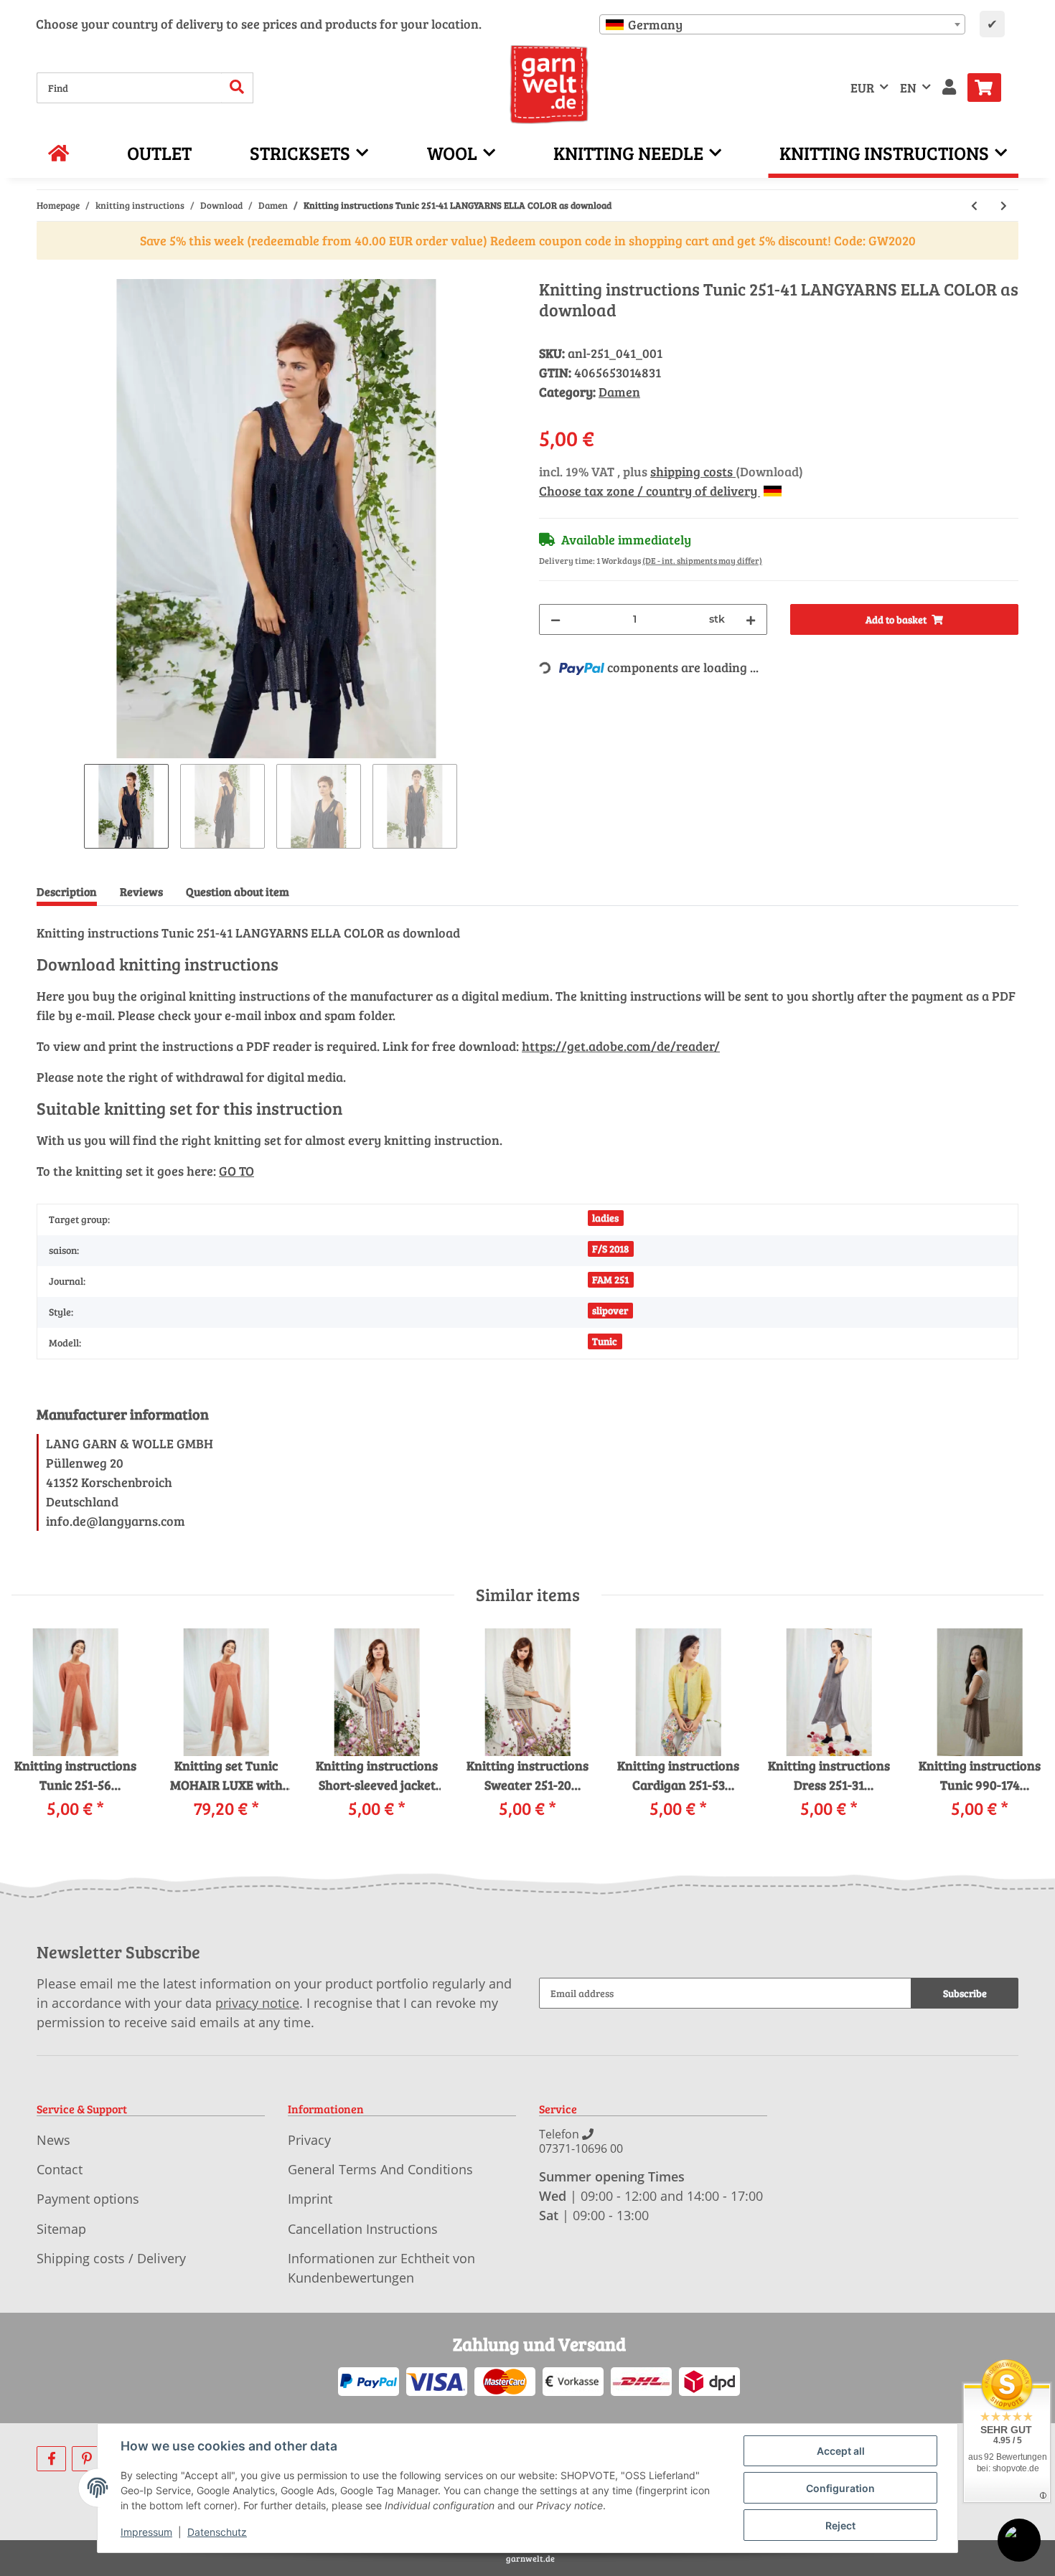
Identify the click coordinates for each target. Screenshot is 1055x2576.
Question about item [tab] (238, 891)
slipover (610, 1310)
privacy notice (257, 2003)
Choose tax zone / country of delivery (650, 491)
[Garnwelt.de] (549, 85)
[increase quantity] (751, 619)
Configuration (840, 2488)
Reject (840, 2525)
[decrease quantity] (555, 619)
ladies (605, 1218)
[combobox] (782, 24)
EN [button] (908, 88)
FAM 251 (610, 1279)
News (53, 2140)
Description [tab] (67, 891)
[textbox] (782, 24)
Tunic (605, 1341)
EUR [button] (862, 88)
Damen (619, 392)
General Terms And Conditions (380, 2169)
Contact (60, 2169)
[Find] (237, 88)
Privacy (309, 2140)
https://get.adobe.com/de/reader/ (621, 1046)
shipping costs (693, 471)
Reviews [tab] (141, 891)
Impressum (146, 2532)
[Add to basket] (48, 271)
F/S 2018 (610, 1249)
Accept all (841, 2451)
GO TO (236, 1171)
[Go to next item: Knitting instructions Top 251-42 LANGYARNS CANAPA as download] (1004, 206)
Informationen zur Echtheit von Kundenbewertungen (381, 2268)
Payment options (88, 2199)
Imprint (310, 2199)
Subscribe (965, 1993)
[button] (949, 88)
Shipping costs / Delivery (111, 2258)
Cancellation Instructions (363, 2229)
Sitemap (61, 2229)
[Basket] (990, 88)
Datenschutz (217, 2532)
